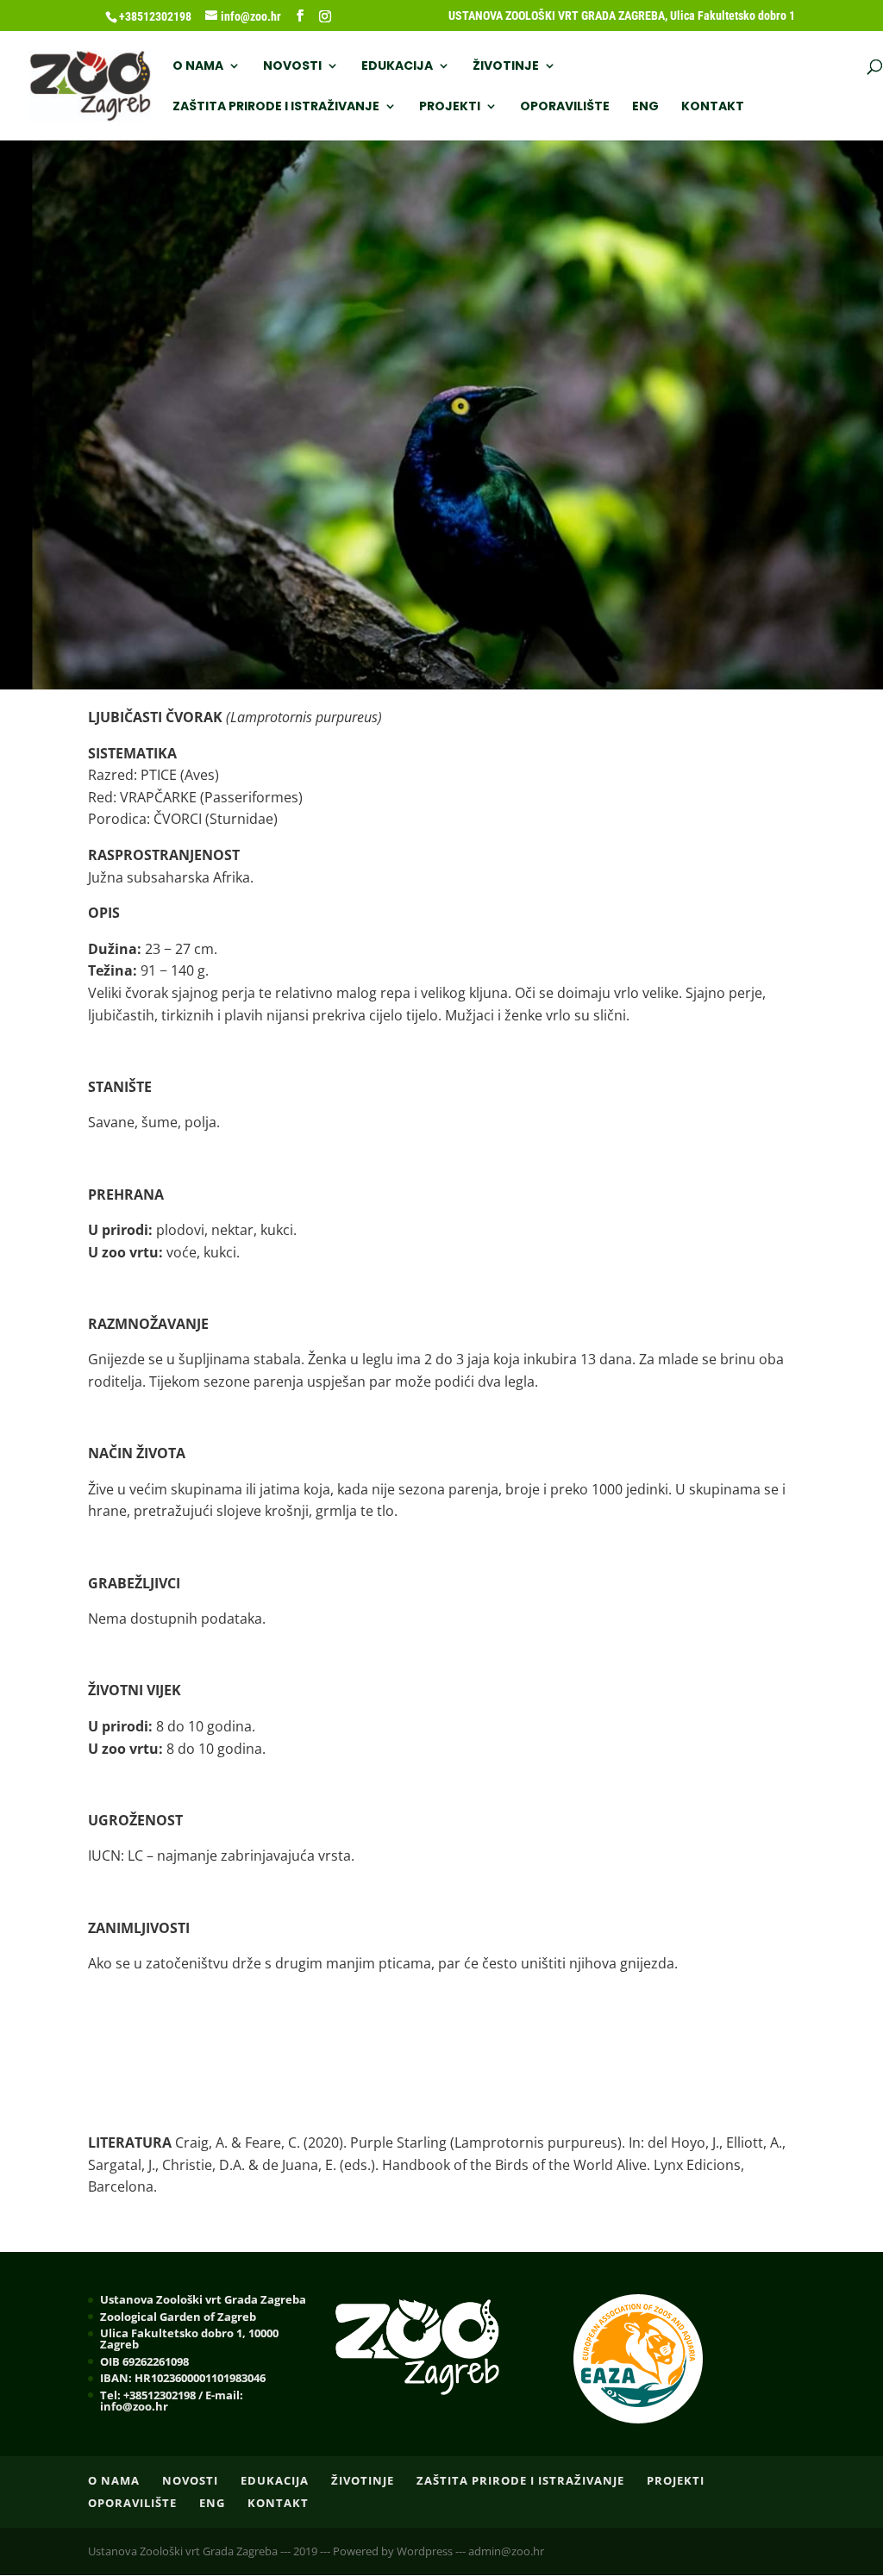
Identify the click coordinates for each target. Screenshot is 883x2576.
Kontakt (713, 107)
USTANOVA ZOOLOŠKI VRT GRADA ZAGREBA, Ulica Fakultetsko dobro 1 (622, 16)
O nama (198, 67)
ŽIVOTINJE (506, 67)
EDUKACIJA (397, 67)
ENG (645, 107)
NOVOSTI (292, 67)
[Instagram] (325, 16)
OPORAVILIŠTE (565, 107)
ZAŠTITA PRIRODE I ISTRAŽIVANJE (276, 107)
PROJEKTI (450, 107)
